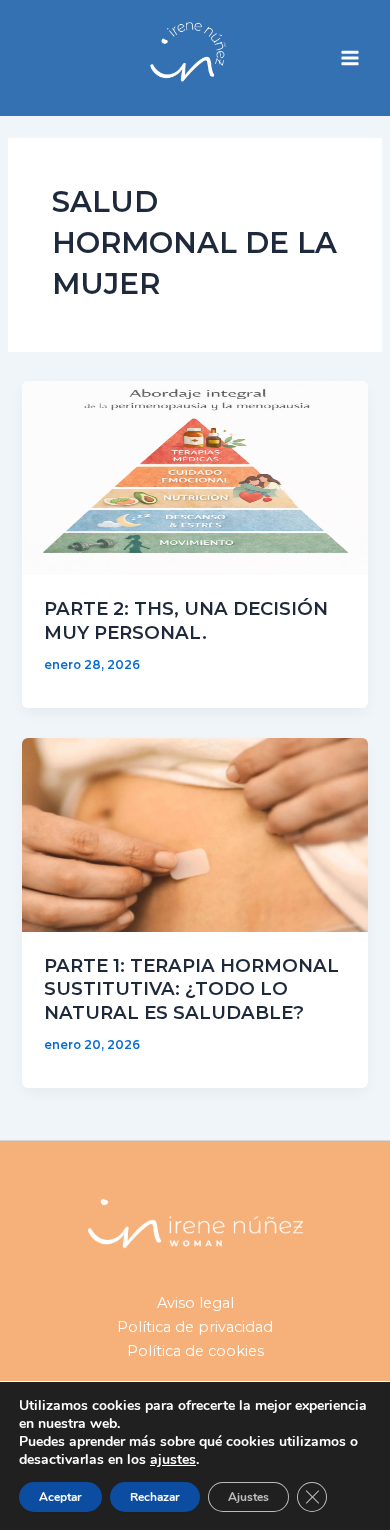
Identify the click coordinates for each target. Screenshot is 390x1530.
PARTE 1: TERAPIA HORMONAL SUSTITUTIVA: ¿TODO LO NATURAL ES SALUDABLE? (191, 989)
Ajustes (248, 1497)
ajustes (173, 1460)
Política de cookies (195, 1351)
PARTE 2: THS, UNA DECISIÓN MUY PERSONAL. (186, 620)
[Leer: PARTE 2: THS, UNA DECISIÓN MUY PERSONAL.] (194, 477)
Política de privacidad (195, 1327)
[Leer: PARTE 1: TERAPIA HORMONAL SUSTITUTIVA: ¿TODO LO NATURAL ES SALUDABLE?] (194, 833)
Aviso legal (195, 1303)
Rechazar (155, 1497)
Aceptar (60, 1497)
